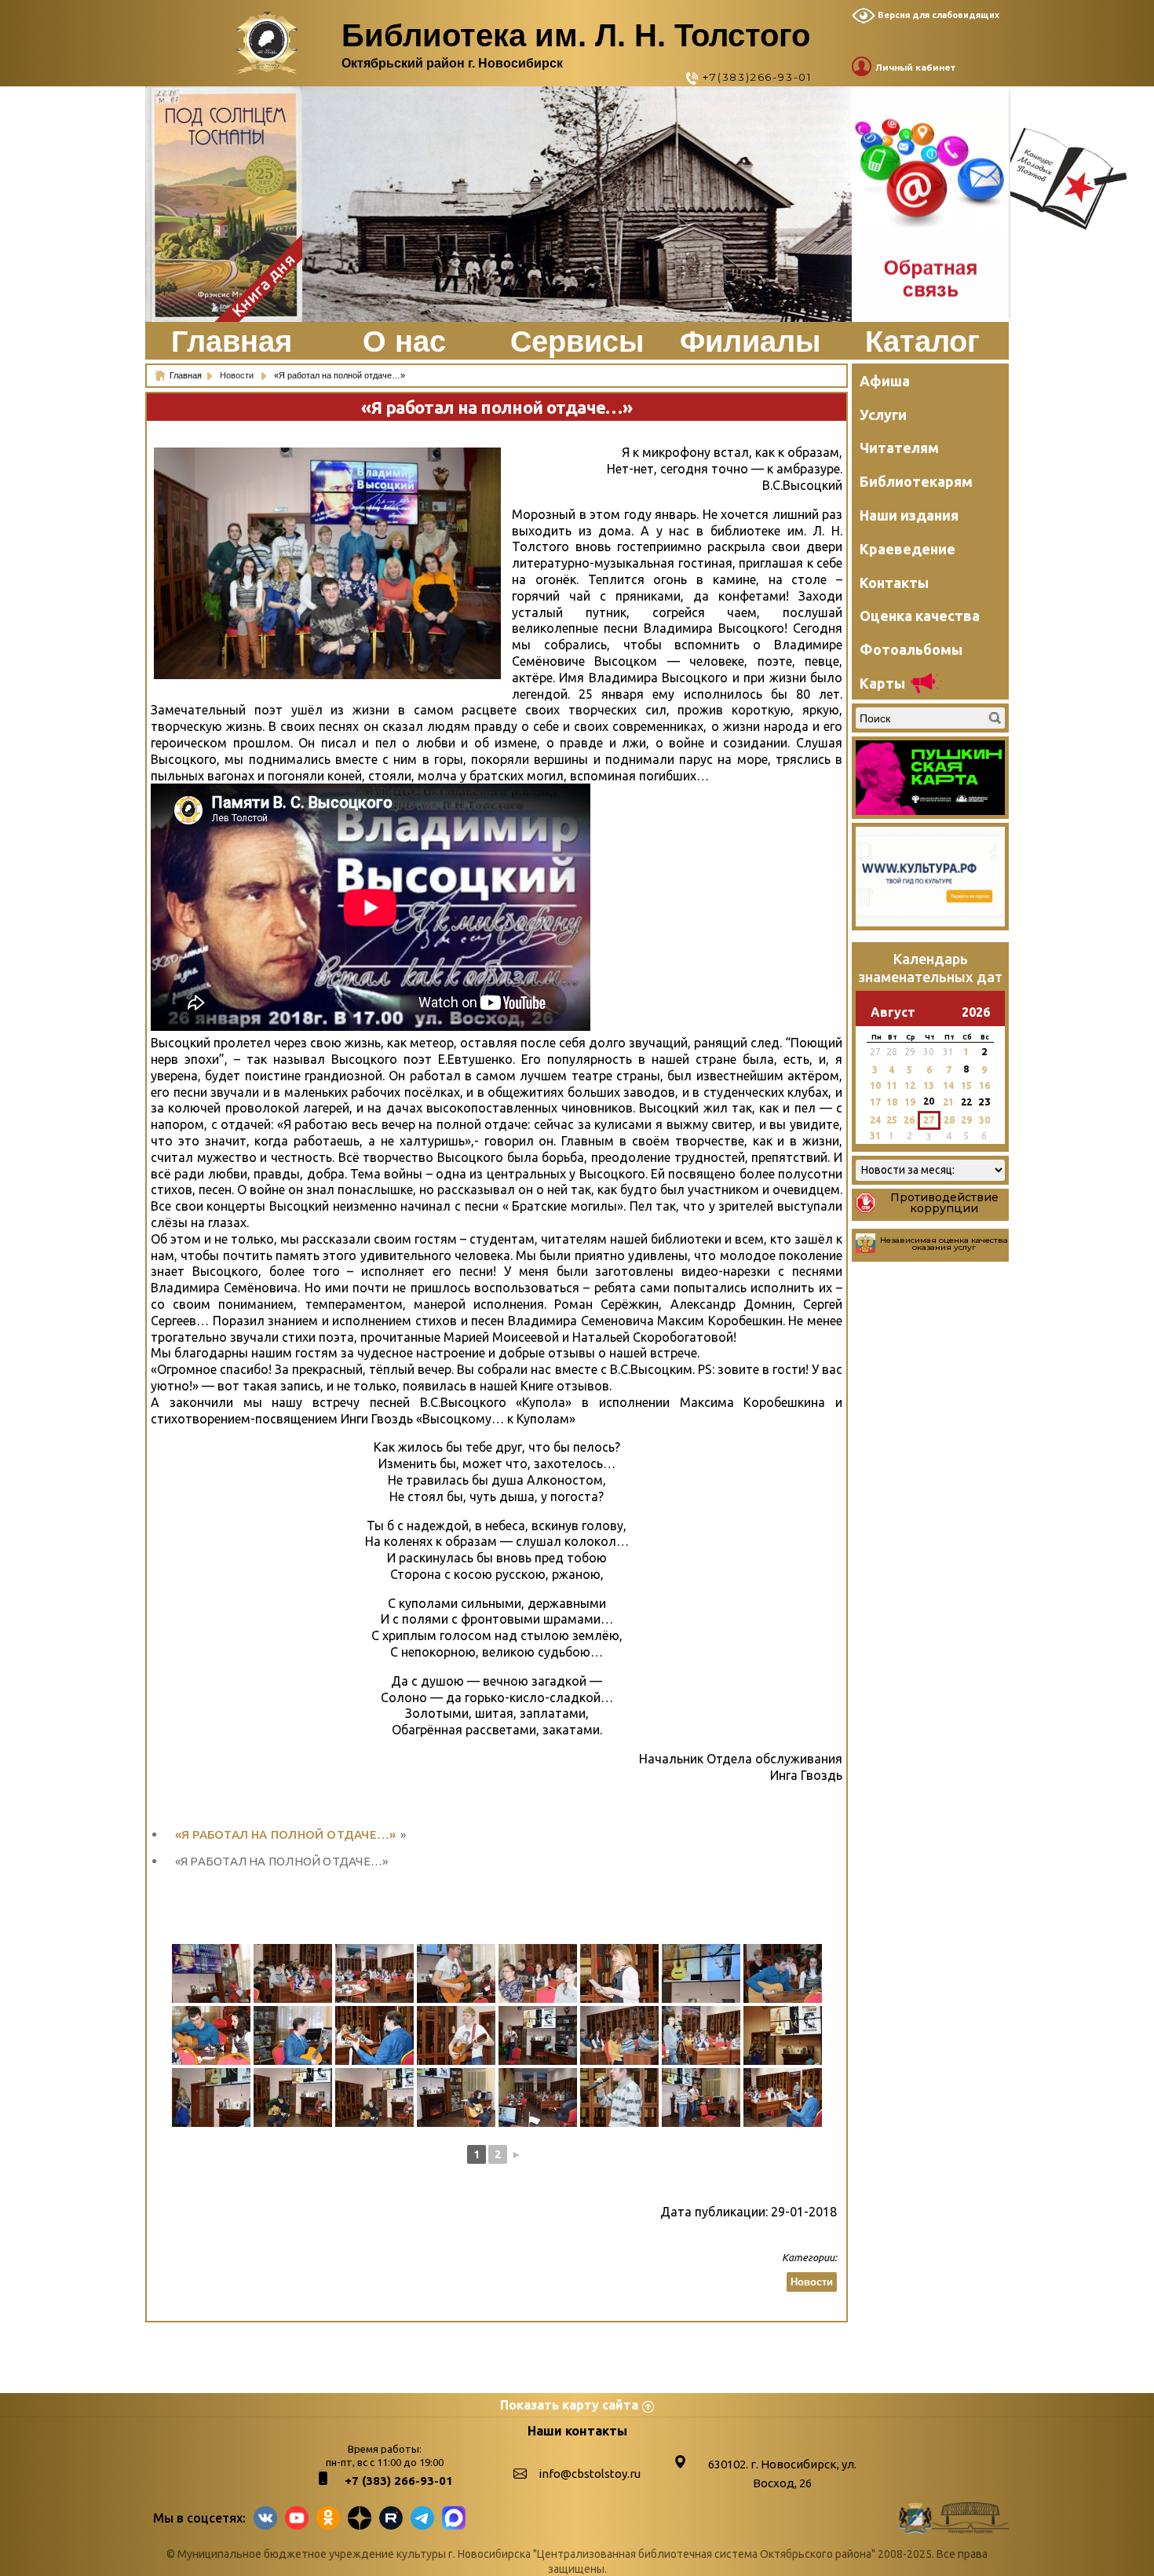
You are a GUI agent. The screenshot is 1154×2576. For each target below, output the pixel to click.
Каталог (922, 342)
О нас (404, 342)
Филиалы (750, 342)
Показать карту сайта (569, 2405)
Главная (232, 342)
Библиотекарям (916, 481)
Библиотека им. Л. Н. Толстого (576, 35)
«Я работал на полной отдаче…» (286, 1834)
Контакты (894, 583)
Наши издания (909, 515)
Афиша (885, 381)
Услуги (883, 415)
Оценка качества (920, 616)
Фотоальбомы (911, 649)
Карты (882, 683)
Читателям (899, 448)
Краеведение (907, 549)
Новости (238, 375)
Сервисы (577, 342)
